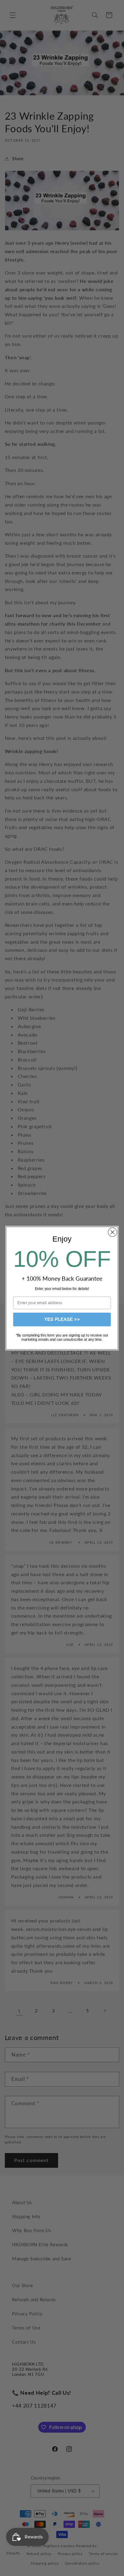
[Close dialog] (112, 1232)
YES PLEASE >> (62, 1319)
